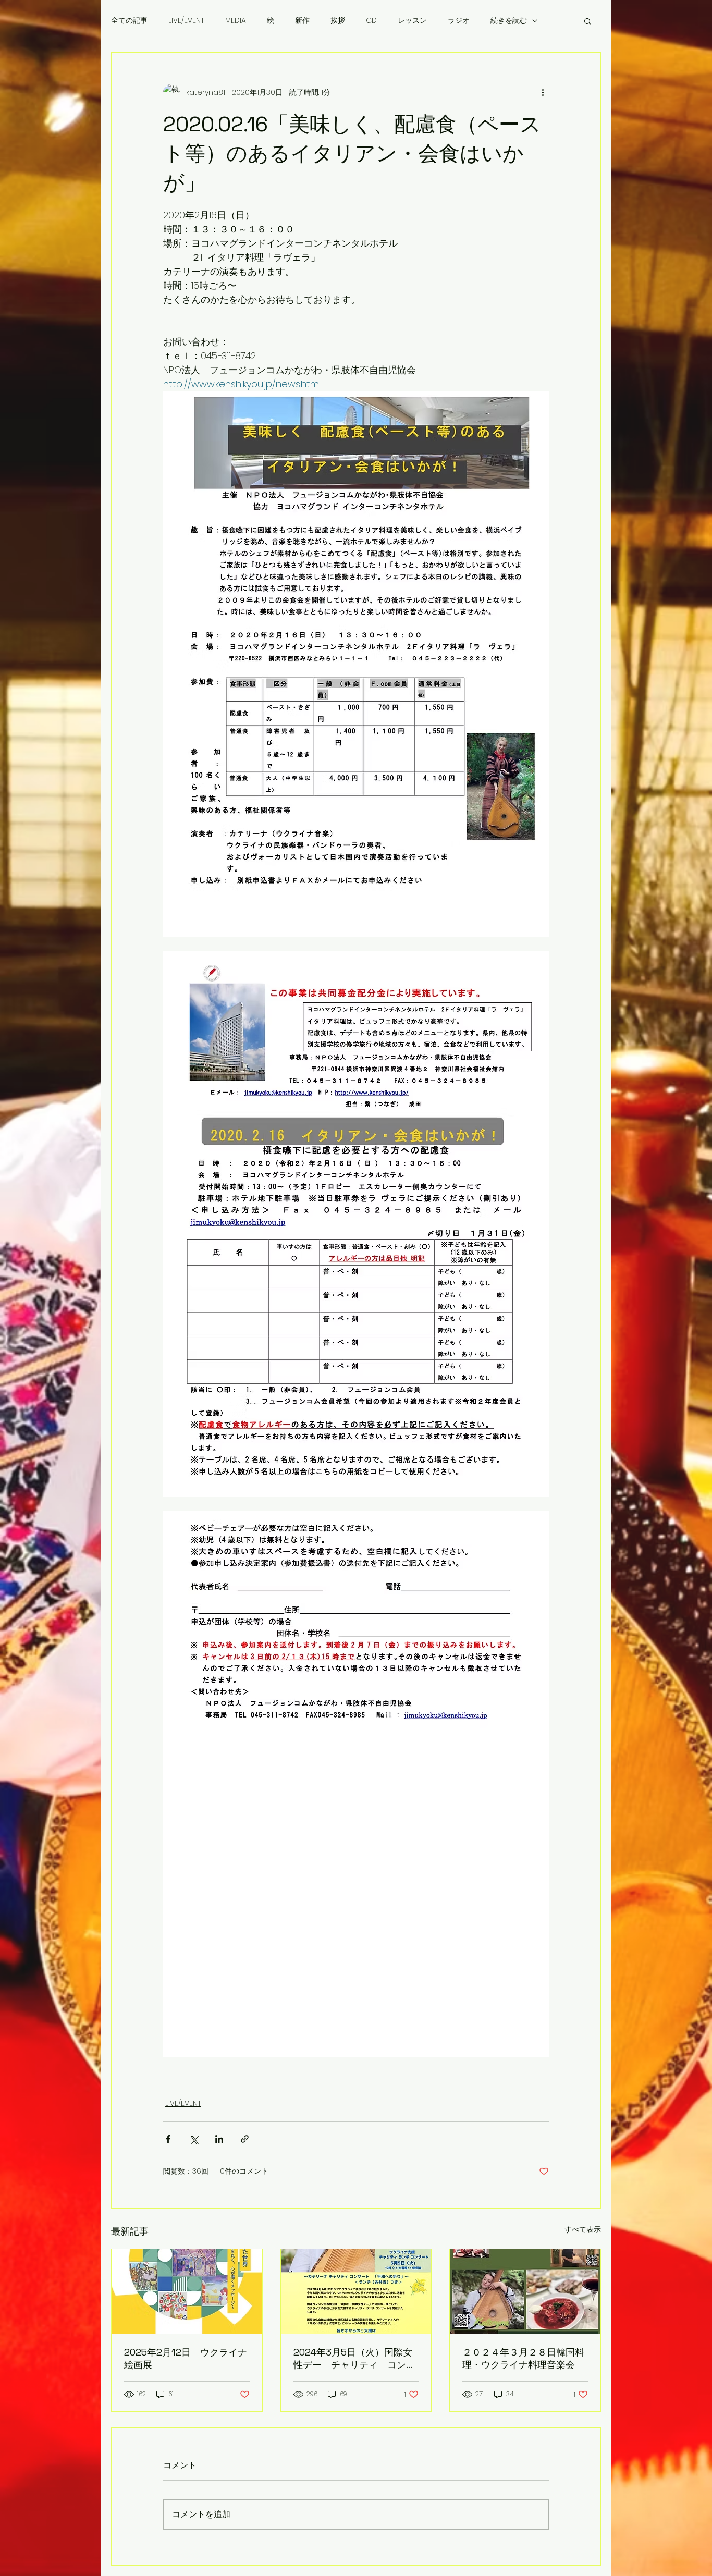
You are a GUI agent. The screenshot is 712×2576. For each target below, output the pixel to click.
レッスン (412, 21)
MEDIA (236, 21)
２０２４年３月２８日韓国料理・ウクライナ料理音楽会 (523, 2358)
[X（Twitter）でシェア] (194, 2139)
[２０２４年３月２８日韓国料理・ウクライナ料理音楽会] (525, 2291)
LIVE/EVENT (186, 21)
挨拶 (338, 21)
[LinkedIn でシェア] (219, 2139)
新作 (302, 21)
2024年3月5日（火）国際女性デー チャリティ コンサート (354, 2359)
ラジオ (459, 21)
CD (371, 21)
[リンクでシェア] (245, 2139)
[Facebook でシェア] (168, 2139)
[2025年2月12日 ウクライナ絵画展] (187, 2291)
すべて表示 (583, 2229)
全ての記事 (129, 21)
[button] (588, 21)
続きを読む (509, 21)
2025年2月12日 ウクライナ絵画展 (186, 2358)
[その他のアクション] (543, 92)
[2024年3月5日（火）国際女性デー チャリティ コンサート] (356, 2291)
